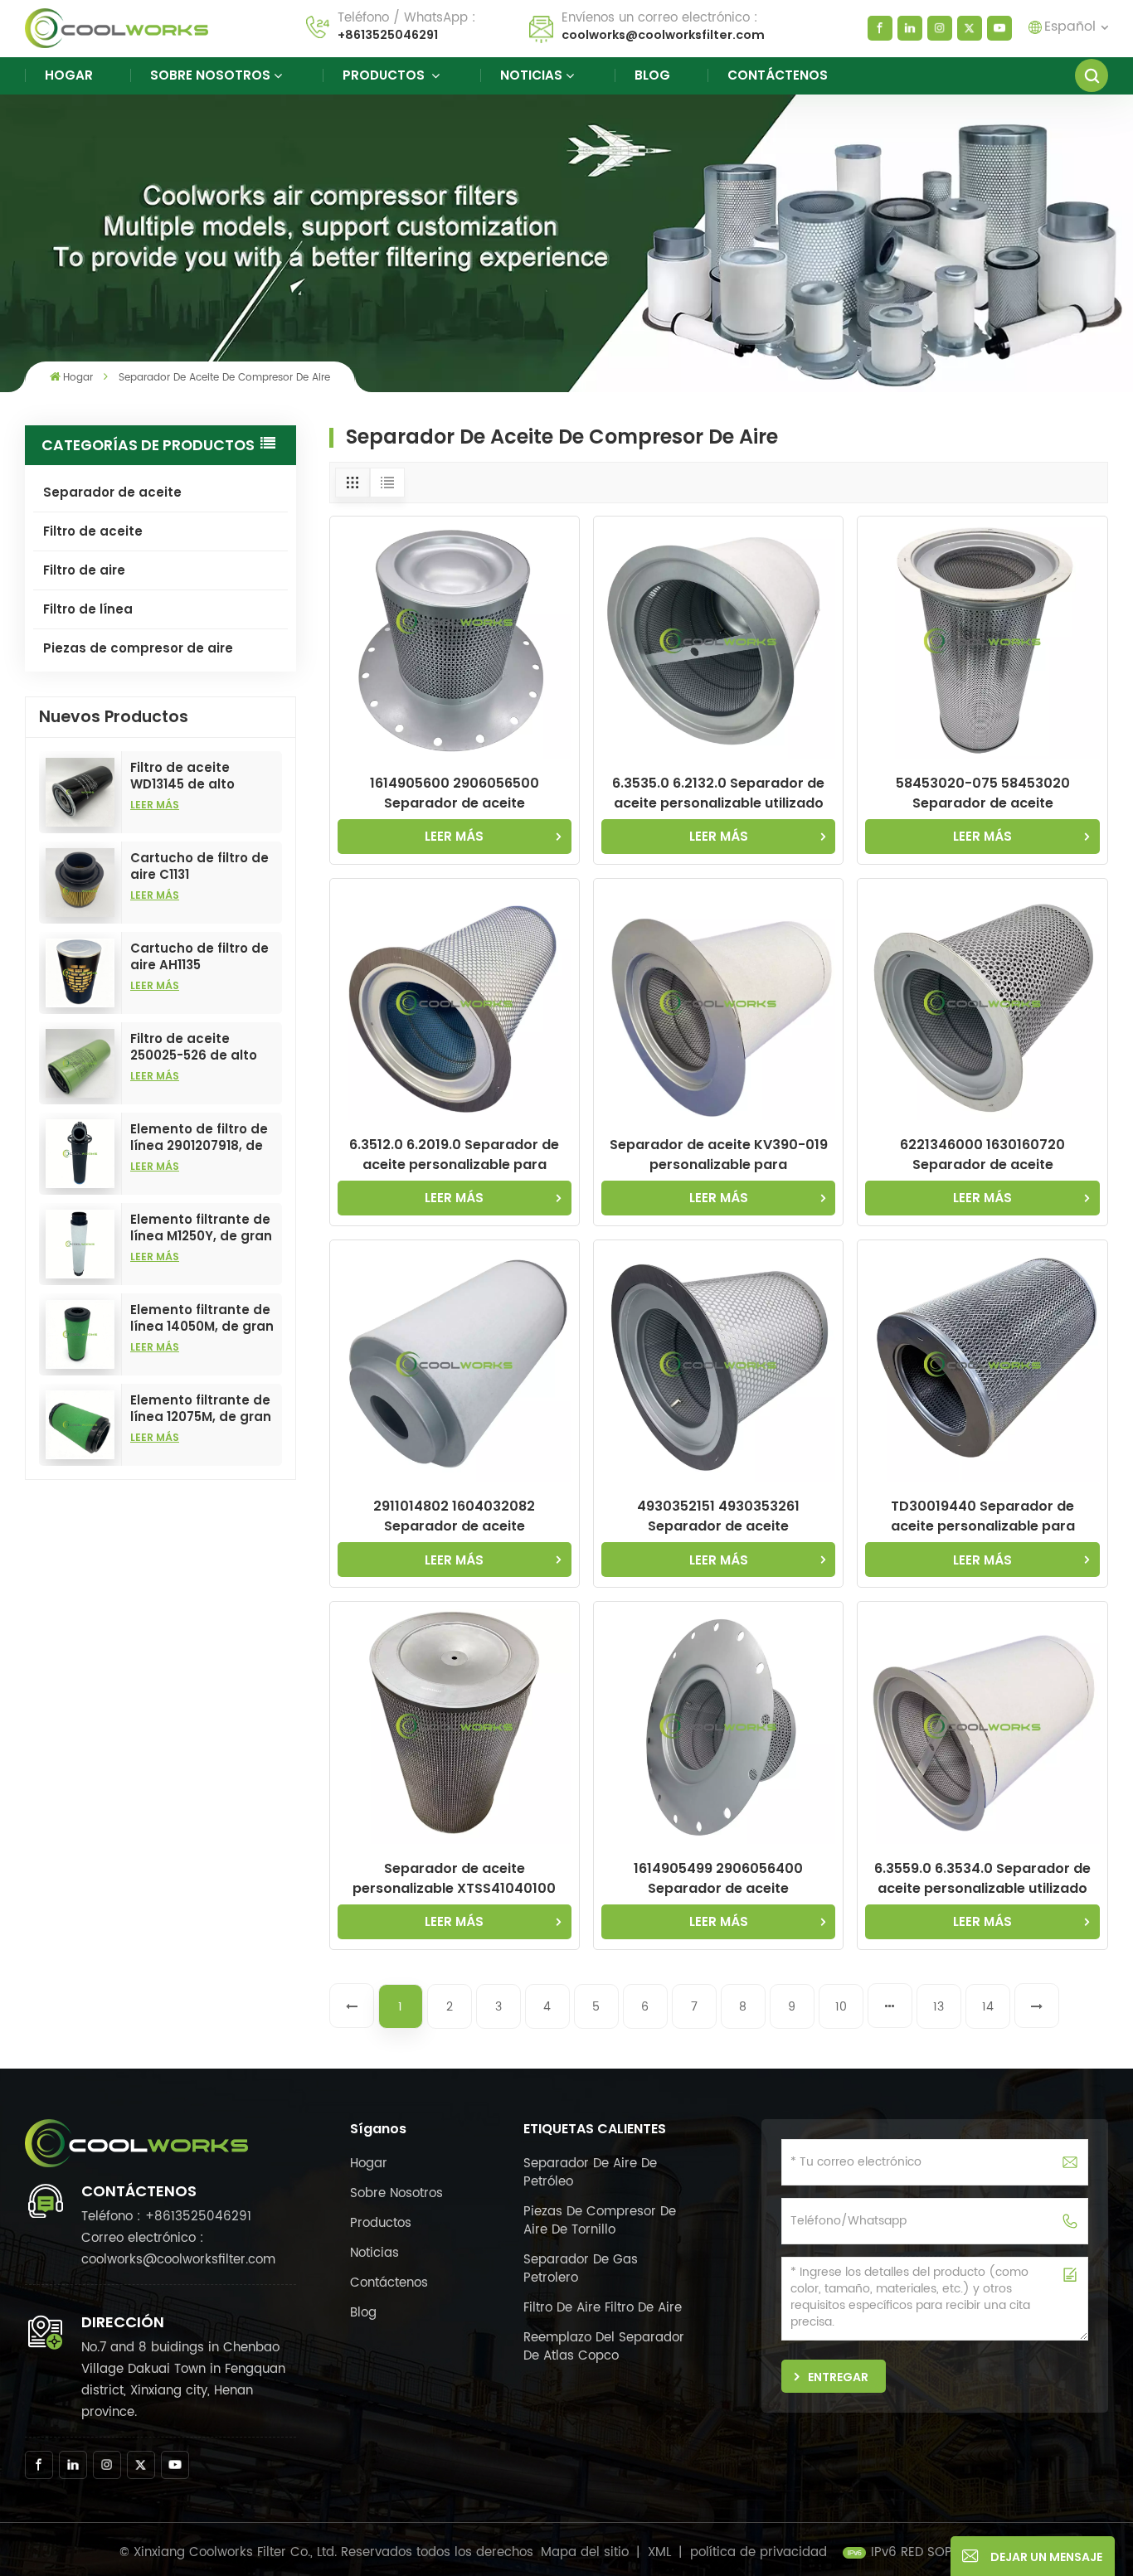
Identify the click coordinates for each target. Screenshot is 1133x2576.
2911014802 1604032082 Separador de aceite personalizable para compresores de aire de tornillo (454, 1516)
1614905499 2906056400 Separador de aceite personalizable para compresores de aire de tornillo (719, 1879)
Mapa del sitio (587, 2552)
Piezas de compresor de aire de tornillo (600, 2221)
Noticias (531, 75)
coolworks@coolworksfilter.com (663, 35)
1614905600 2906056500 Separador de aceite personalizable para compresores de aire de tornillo (454, 793)
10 (841, 2007)
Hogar (69, 75)
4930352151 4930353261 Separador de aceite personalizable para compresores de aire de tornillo (719, 1516)
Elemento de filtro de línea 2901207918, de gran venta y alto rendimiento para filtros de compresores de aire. (201, 1138)
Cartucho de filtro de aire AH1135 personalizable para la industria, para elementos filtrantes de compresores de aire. (199, 957)
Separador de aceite (112, 492)
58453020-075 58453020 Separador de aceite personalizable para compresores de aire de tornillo (982, 793)
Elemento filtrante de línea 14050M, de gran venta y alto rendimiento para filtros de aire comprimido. (202, 1318)
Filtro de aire (84, 570)
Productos (385, 75)
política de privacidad (759, 2552)
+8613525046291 (388, 35)
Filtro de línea (88, 609)
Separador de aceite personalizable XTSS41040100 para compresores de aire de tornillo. (454, 1879)
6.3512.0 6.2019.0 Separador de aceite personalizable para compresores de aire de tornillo (454, 1155)
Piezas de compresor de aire (138, 648)
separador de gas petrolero (581, 2269)
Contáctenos (778, 75)
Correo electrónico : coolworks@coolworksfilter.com (178, 2249)
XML (659, 2552)
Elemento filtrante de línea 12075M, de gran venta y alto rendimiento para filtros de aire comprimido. (201, 1409)
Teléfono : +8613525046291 (166, 2217)
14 (988, 2007)
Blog (652, 75)
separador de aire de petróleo (590, 2173)
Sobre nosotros (210, 75)
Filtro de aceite (93, 531)
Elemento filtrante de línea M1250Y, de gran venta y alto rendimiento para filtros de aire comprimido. (201, 1228)
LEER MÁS (155, 805)
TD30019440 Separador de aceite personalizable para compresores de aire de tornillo (982, 1516)
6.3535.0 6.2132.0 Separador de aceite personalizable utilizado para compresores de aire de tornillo (718, 793)
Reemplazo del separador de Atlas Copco (604, 2347)
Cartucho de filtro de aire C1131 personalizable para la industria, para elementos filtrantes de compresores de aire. (199, 866)
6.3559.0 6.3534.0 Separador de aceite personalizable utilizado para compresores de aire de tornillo (982, 1879)
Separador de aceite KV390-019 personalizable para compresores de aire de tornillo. (719, 1155)
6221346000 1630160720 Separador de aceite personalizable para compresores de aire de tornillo (982, 1155)
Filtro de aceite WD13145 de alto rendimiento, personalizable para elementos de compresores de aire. (201, 776)
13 (938, 2007)
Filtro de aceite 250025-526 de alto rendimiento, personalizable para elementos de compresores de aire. (201, 1047)
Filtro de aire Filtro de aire (603, 2308)
